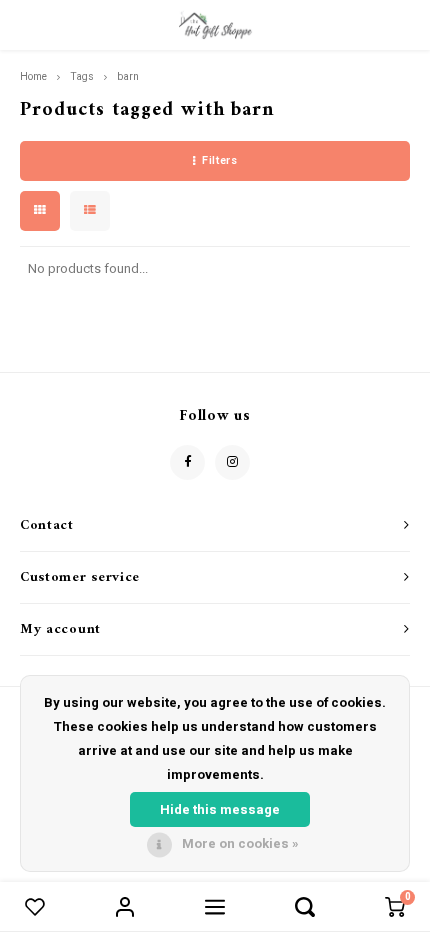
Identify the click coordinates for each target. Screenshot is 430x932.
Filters (219, 160)
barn (128, 76)
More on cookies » (240, 843)
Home (33, 76)
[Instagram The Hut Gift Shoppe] (232, 462)
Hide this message (220, 809)
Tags (82, 76)
